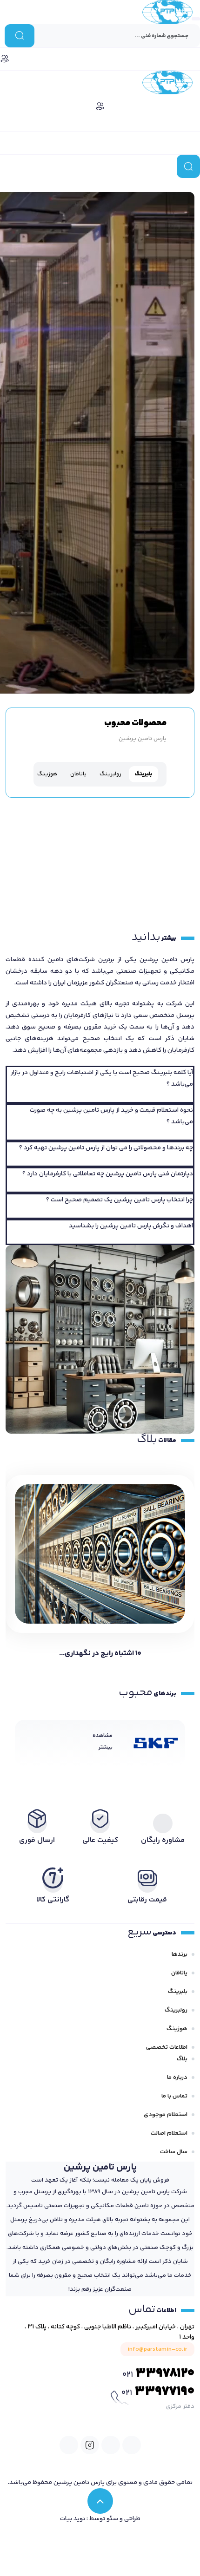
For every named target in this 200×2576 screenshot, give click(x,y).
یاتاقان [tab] (78, 774)
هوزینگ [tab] (47, 774)
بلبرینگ (178, 1992)
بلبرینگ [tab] (143, 774)
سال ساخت (174, 2152)
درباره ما (177, 2078)
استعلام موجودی (166, 2115)
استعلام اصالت (169, 2133)
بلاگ (182, 2059)
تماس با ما (174, 2096)
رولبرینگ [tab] (110, 774)
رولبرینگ (176, 2010)
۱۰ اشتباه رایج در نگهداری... (100, 1654)
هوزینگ (177, 2029)
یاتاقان (179, 1973)
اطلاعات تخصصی (167, 2047)
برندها (180, 1954)
